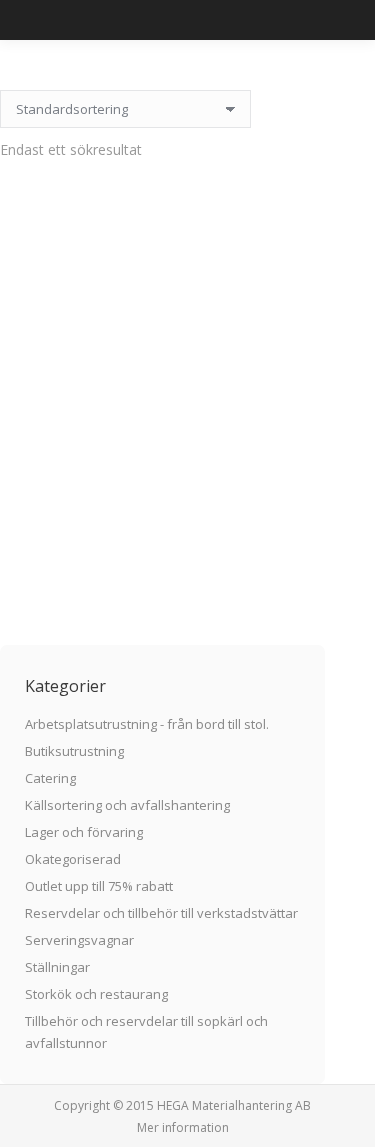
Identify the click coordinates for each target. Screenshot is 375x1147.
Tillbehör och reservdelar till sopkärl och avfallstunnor (146, 1032)
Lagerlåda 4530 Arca (163, 518)
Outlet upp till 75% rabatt (99, 886)
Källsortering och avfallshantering (127, 805)
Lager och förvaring (84, 832)
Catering (50, 778)
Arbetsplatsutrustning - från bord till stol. (147, 724)
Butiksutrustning (74, 751)
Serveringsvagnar (79, 940)
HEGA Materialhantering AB (234, 1105)
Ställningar (57, 967)
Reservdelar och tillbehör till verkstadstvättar (161, 913)
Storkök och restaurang (96, 994)
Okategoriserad (73, 859)
